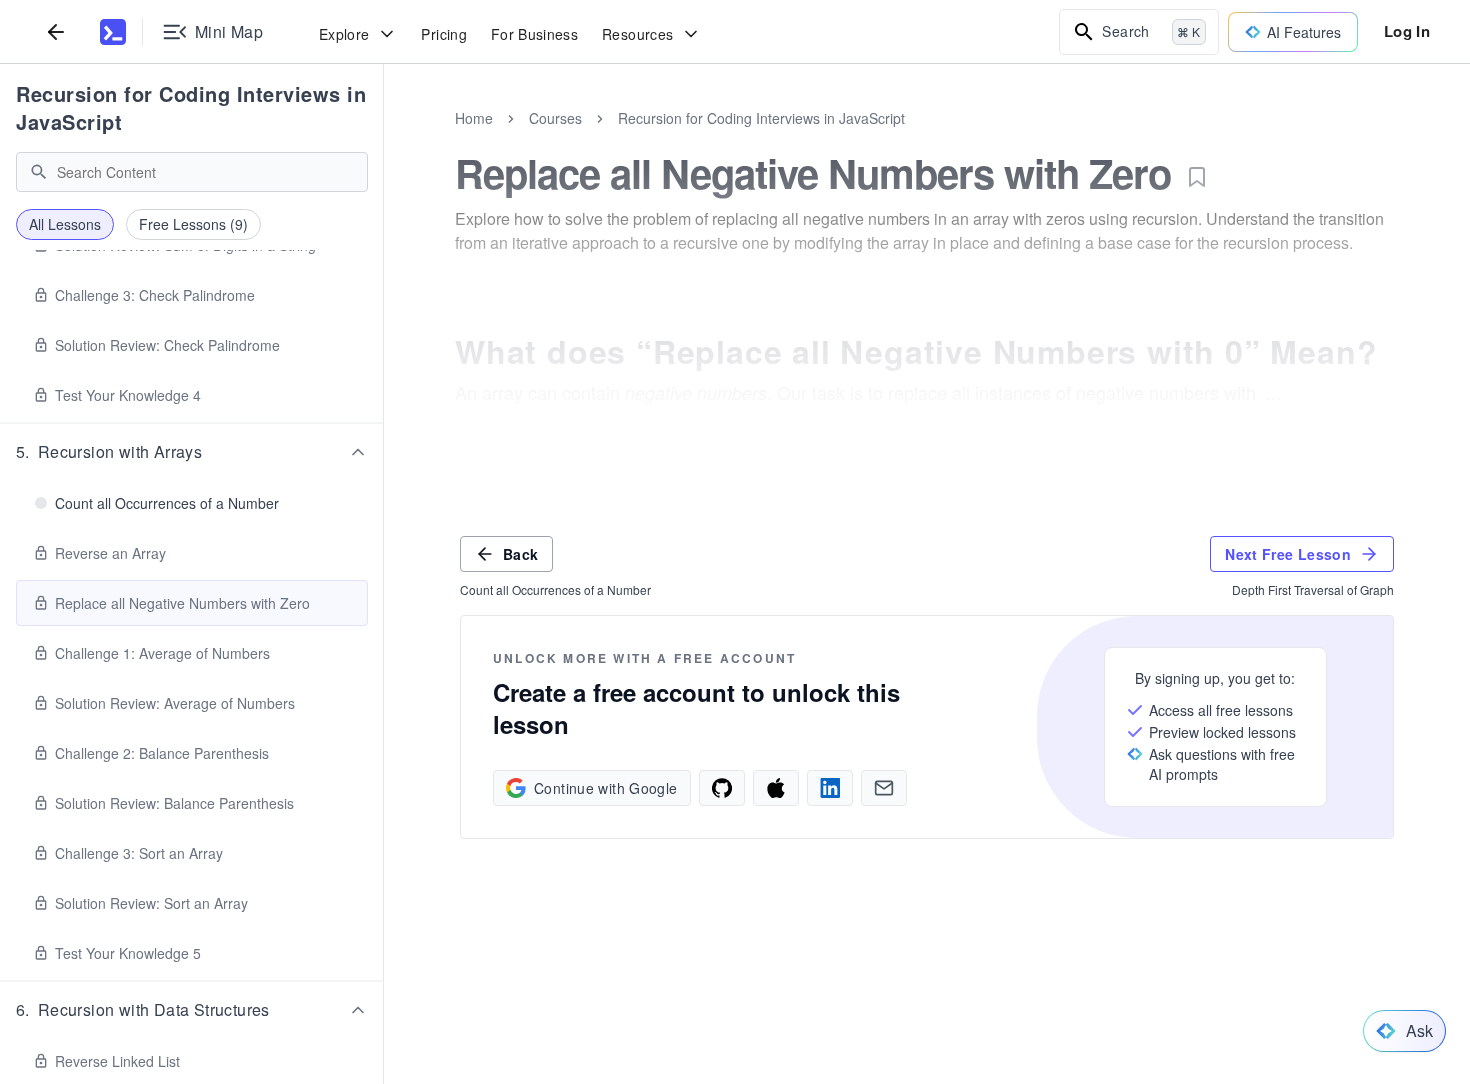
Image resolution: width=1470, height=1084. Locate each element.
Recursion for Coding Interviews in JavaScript (191, 107)
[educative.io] (113, 32)
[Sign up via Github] (722, 788)
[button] (192, 452)
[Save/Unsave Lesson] (1197, 177)
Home (474, 118)
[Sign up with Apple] (776, 788)
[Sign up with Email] (884, 788)
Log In (1407, 31)
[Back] (56, 31)
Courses (555, 118)
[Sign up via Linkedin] (830, 788)
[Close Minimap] (384, 140)
